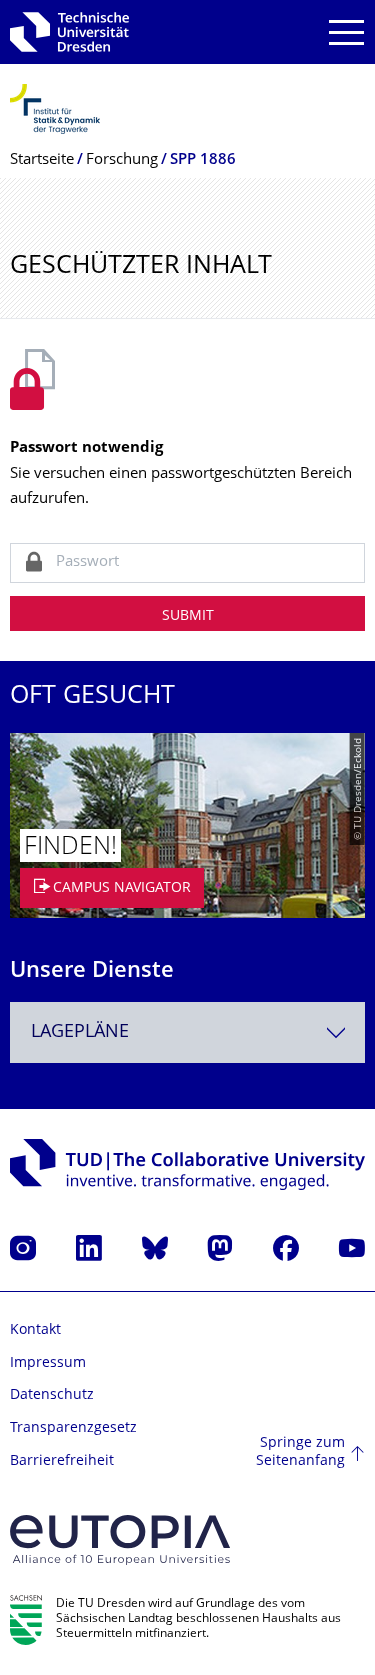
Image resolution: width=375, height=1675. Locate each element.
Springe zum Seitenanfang (300, 1452)
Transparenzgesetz (73, 1428)
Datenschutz (52, 1395)
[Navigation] (346, 32)
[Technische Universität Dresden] (69, 32)
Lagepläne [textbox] (80, 1032)
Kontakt (35, 1330)
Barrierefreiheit (62, 1461)
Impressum (48, 1363)
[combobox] (187, 1032)
